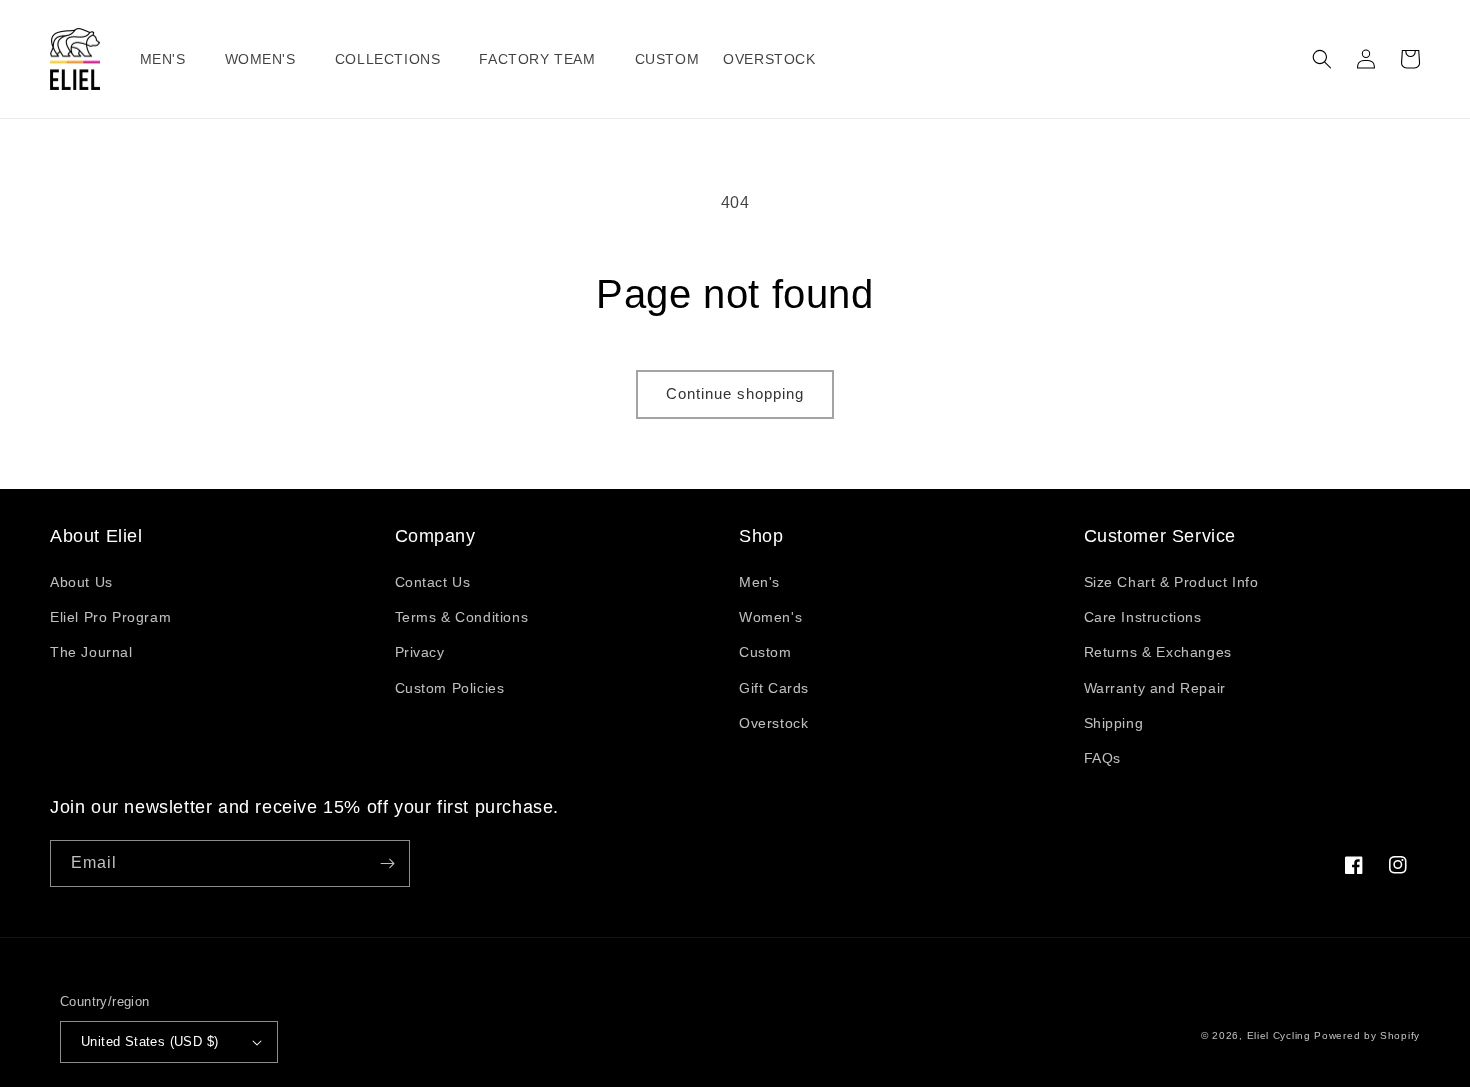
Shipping (1114, 723)
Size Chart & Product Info (1171, 582)
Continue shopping (735, 393)
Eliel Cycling (1279, 1035)
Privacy (420, 652)
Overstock (773, 723)
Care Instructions (1143, 617)
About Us (81, 582)
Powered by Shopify (1367, 1035)
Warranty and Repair (1155, 688)
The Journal (91, 652)
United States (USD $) (149, 1041)
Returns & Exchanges (1158, 652)
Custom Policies (450, 688)
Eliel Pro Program (110, 617)
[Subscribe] (387, 863)
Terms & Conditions (462, 617)
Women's (770, 617)
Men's (759, 582)
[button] (170, 59)
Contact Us (433, 582)
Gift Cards (774, 688)
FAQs (1102, 758)
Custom (765, 652)
